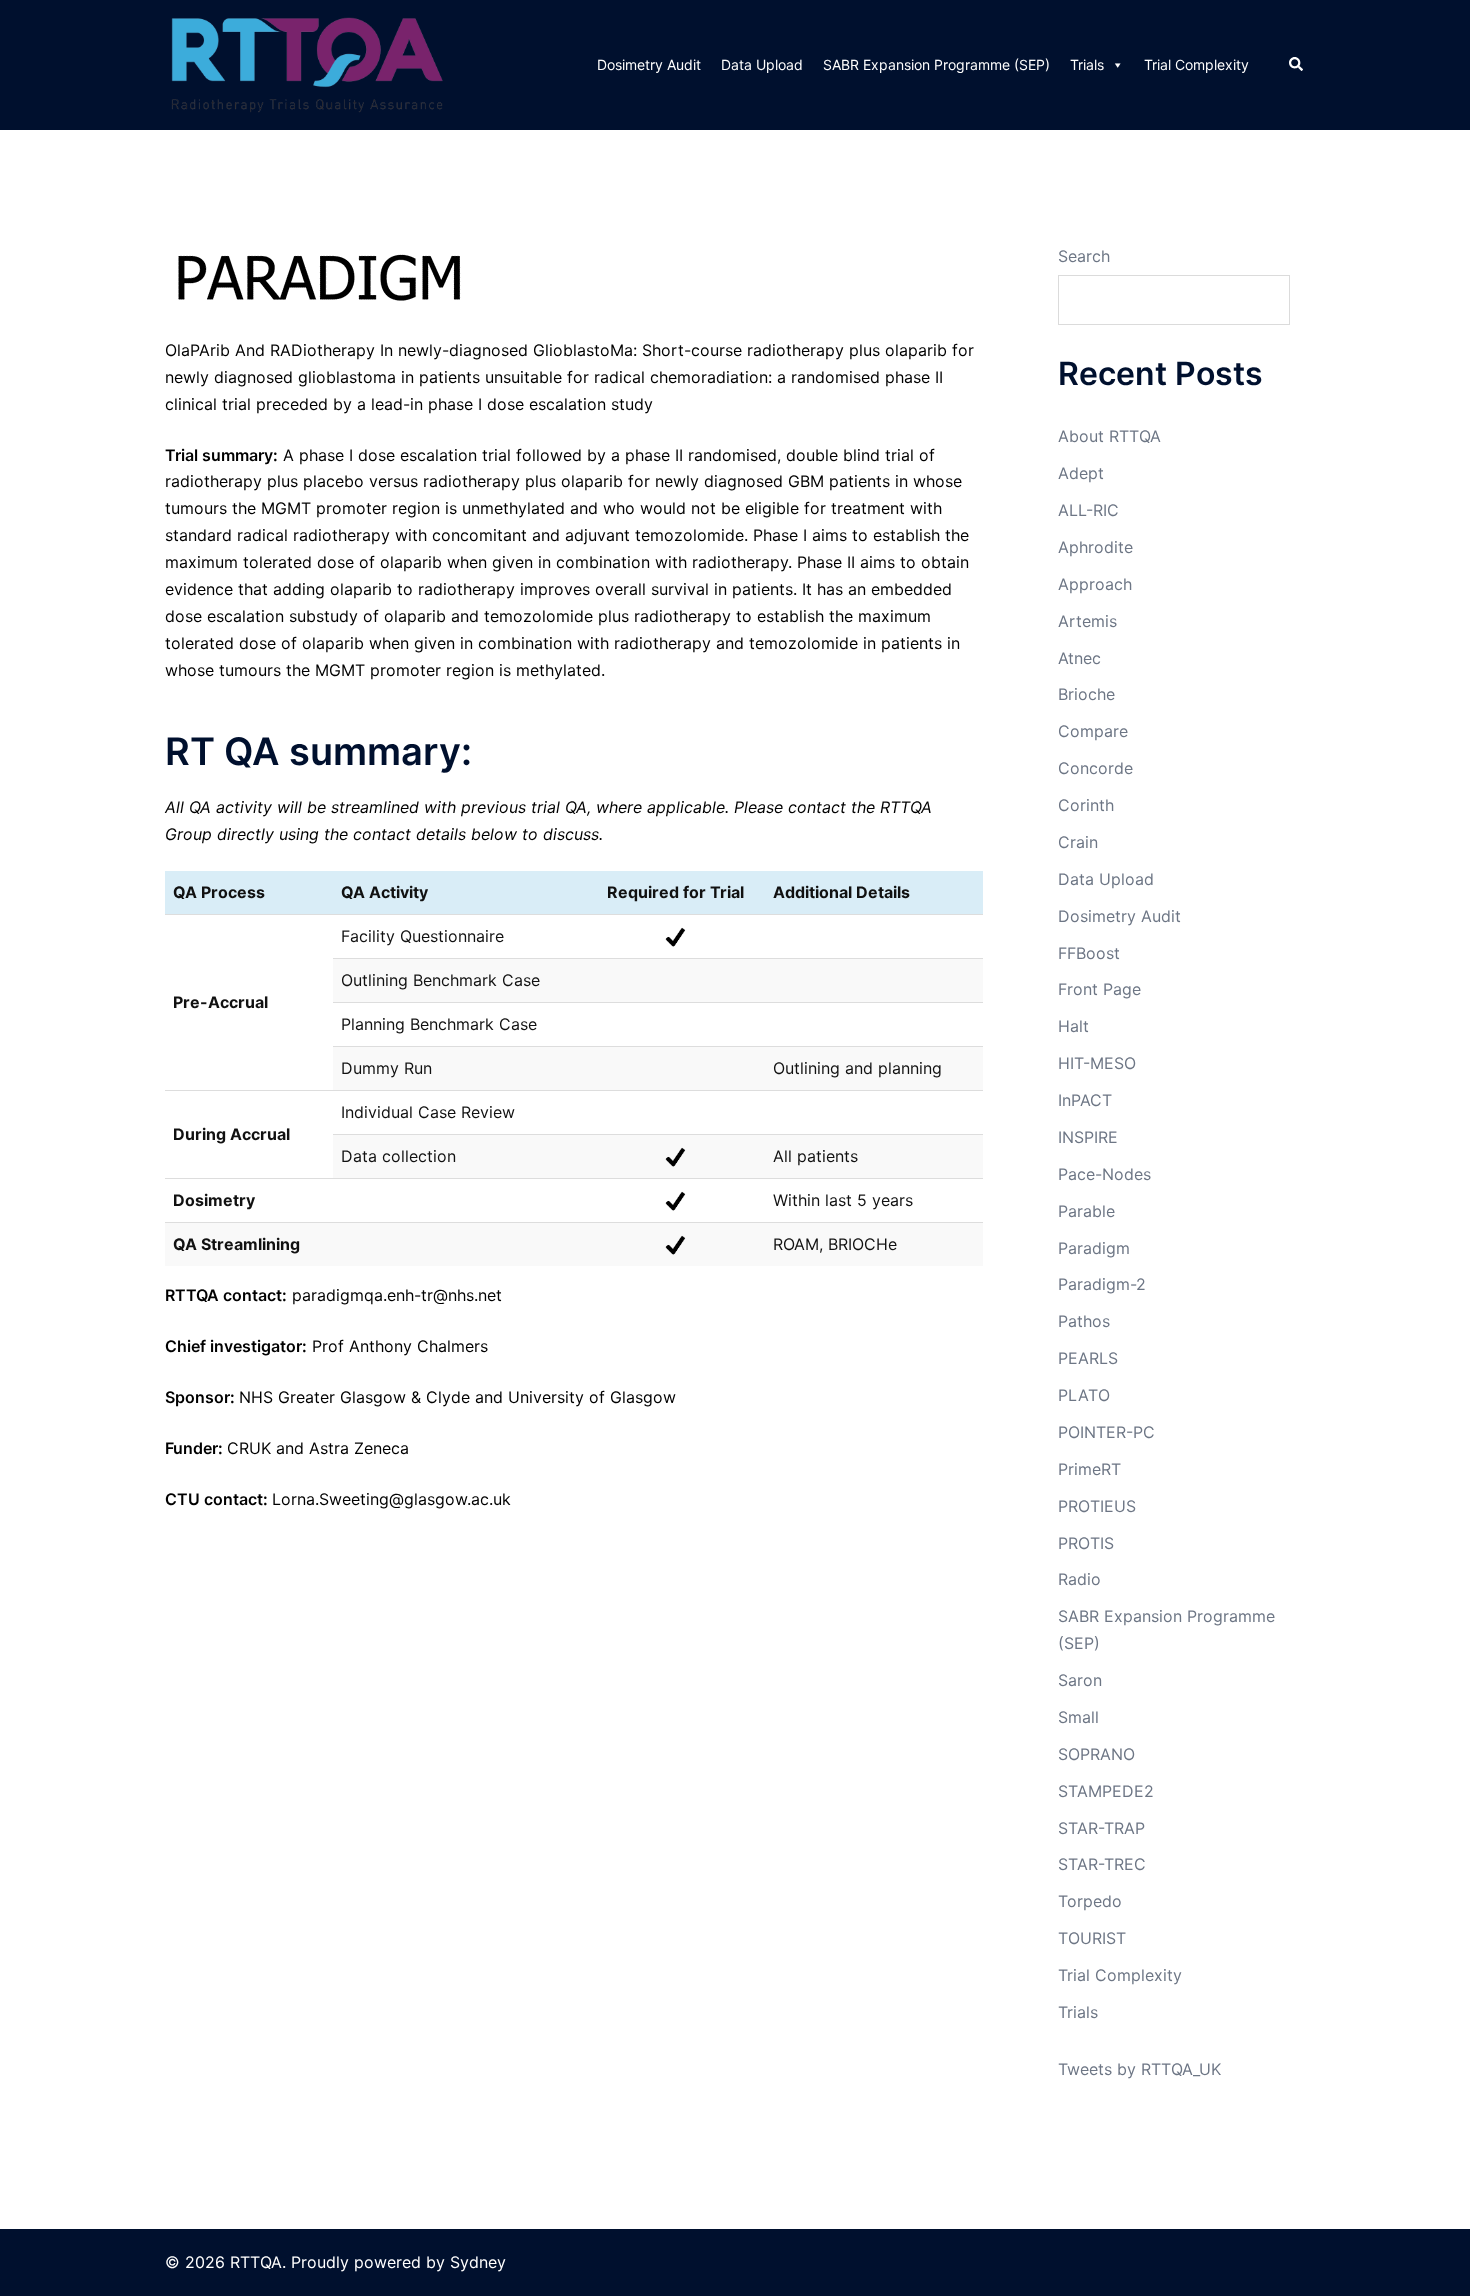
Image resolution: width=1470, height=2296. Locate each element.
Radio (1079, 1579)
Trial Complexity (1196, 64)
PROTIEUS (1097, 1506)
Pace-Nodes (1104, 1174)
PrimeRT (1089, 1469)
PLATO (1084, 1395)
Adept (1081, 473)
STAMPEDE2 (1106, 1791)
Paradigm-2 (1102, 1284)
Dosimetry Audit (649, 64)
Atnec (1079, 658)
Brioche (1086, 694)
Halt (1073, 1026)
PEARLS (1088, 1358)
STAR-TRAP (1101, 1828)
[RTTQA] (307, 63)
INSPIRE (1088, 1137)
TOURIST (1092, 1938)
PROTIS (1086, 1543)
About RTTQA (1109, 436)
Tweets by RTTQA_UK (1139, 2069)
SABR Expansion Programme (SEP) (936, 64)
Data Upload (762, 64)
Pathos (1084, 1321)
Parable (1086, 1211)
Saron (1080, 1680)
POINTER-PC (1106, 1432)
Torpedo (1090, 1901)
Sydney (478, 2262)
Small (1078, 1717)
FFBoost (1089, 953)
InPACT (1085, 1100)
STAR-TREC (1102, 1864)
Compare (1093, 731)
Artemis (1087, 621)
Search (1084, 256)
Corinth (1086, 805)
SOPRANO (1096, 1754)
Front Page (1099, 989)
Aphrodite (1095, 547)
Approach (1095, 584)
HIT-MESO (1097, 1063)
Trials (1087, 64)
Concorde (1095, 768)
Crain (1078, 842)
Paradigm (1094, 1248)
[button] (1297, 65)
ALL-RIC (1088, 510)
